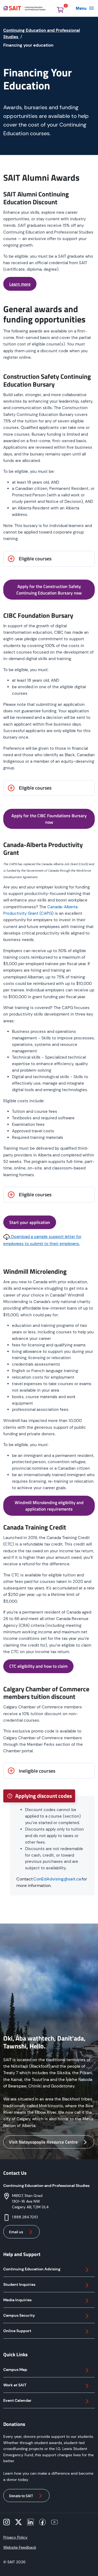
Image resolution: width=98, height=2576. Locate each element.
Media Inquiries (17, 2300)
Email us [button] (16, 2232)
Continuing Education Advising (32, 2269)
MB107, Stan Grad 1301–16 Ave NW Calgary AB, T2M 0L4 (30, 2201)
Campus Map (15, 2370)
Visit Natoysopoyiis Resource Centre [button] (43, 2142)
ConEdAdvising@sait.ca (57, 1879)
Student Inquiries (19, 2284)
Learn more (20, 284)
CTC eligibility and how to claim (38, 1666)
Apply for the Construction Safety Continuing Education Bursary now (49, 590)
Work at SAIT (15, 2385)
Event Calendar (17, 2400)
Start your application (30, 1222)
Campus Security (19, 2315)
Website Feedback (20, 2547)
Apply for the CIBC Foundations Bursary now (49, 819)
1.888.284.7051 (25, 2217)
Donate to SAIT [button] (21, 2496)
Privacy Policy (15, 2537)
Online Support (17, 2331)
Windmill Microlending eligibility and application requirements (49, 1506)
